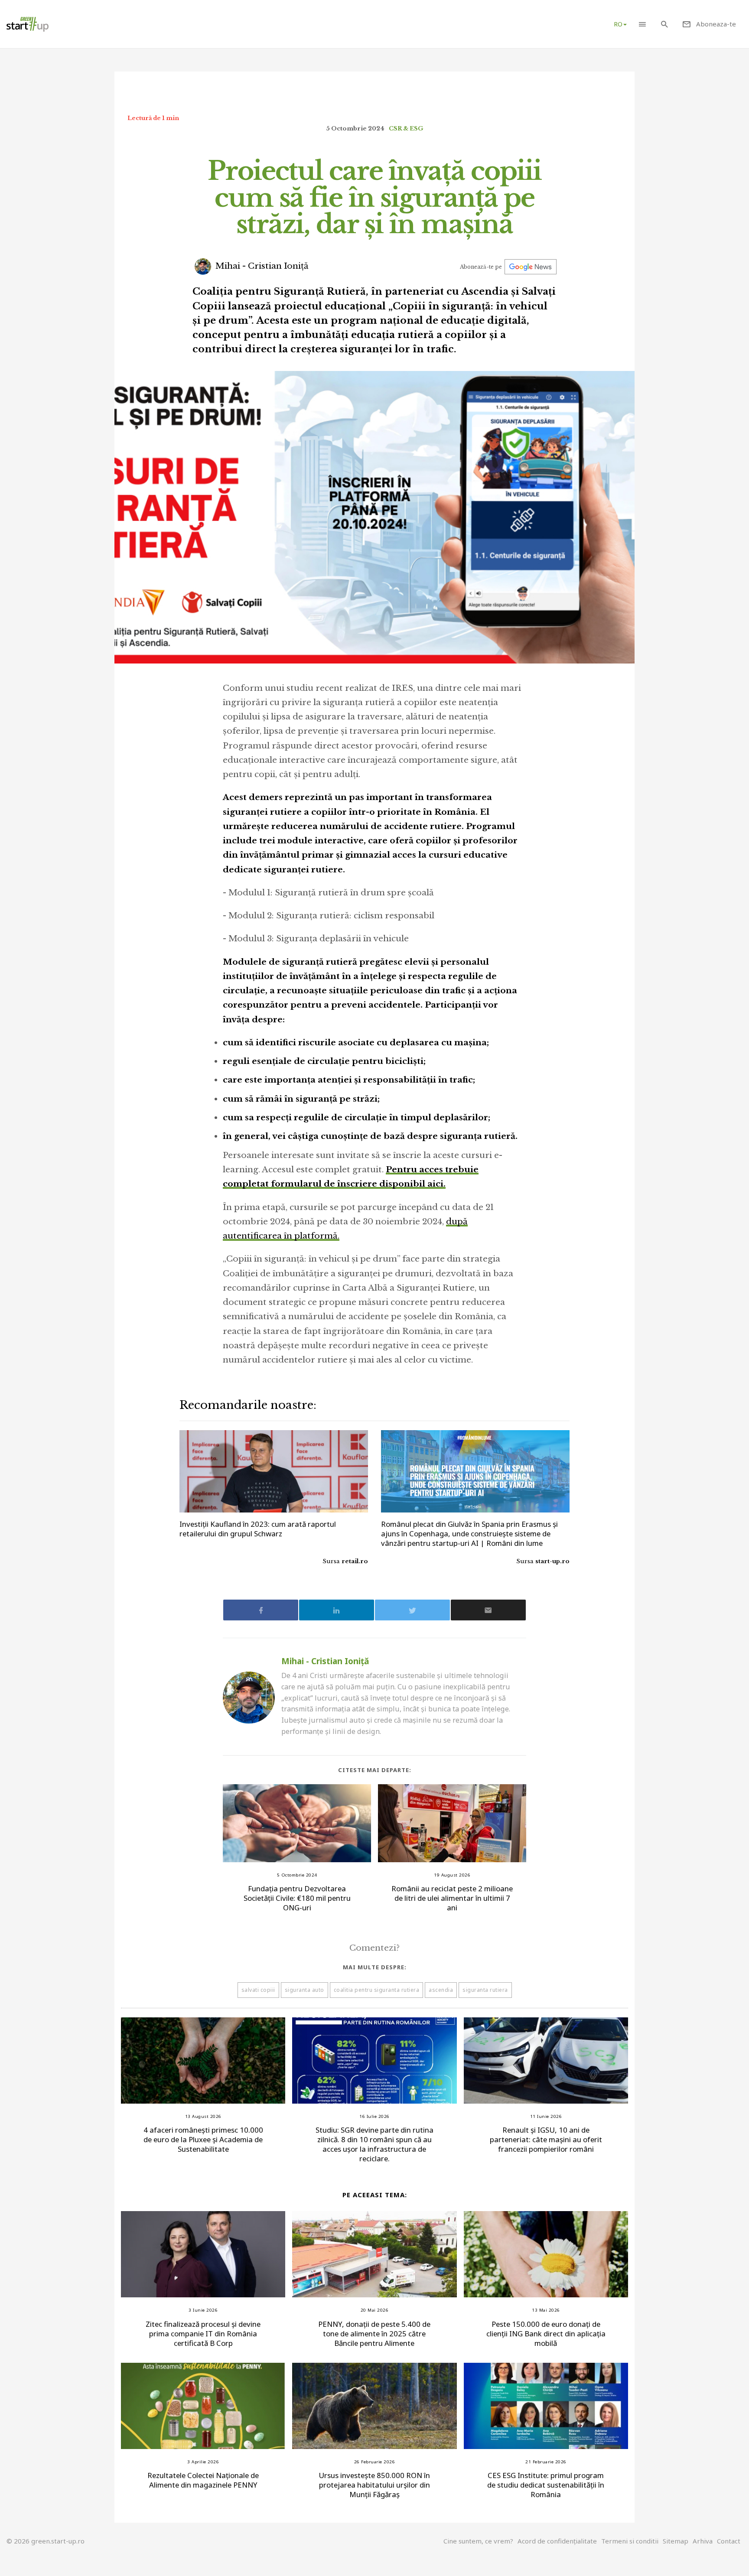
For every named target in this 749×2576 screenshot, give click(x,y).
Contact (729, 2541)
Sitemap (676, 2541)
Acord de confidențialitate (557, 2541)
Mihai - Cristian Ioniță (261, 266)
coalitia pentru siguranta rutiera (377, 1990)
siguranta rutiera (485, 1990)
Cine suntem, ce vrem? (478, 2541)
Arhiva (703, 2541)
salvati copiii (258, 1990)
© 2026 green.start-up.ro (46, 2541)
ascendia (441, 1990)
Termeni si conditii (630, 2541)
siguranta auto (304, 1990)
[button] (642, 24)
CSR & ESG (406, 128)
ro (618, 24)
